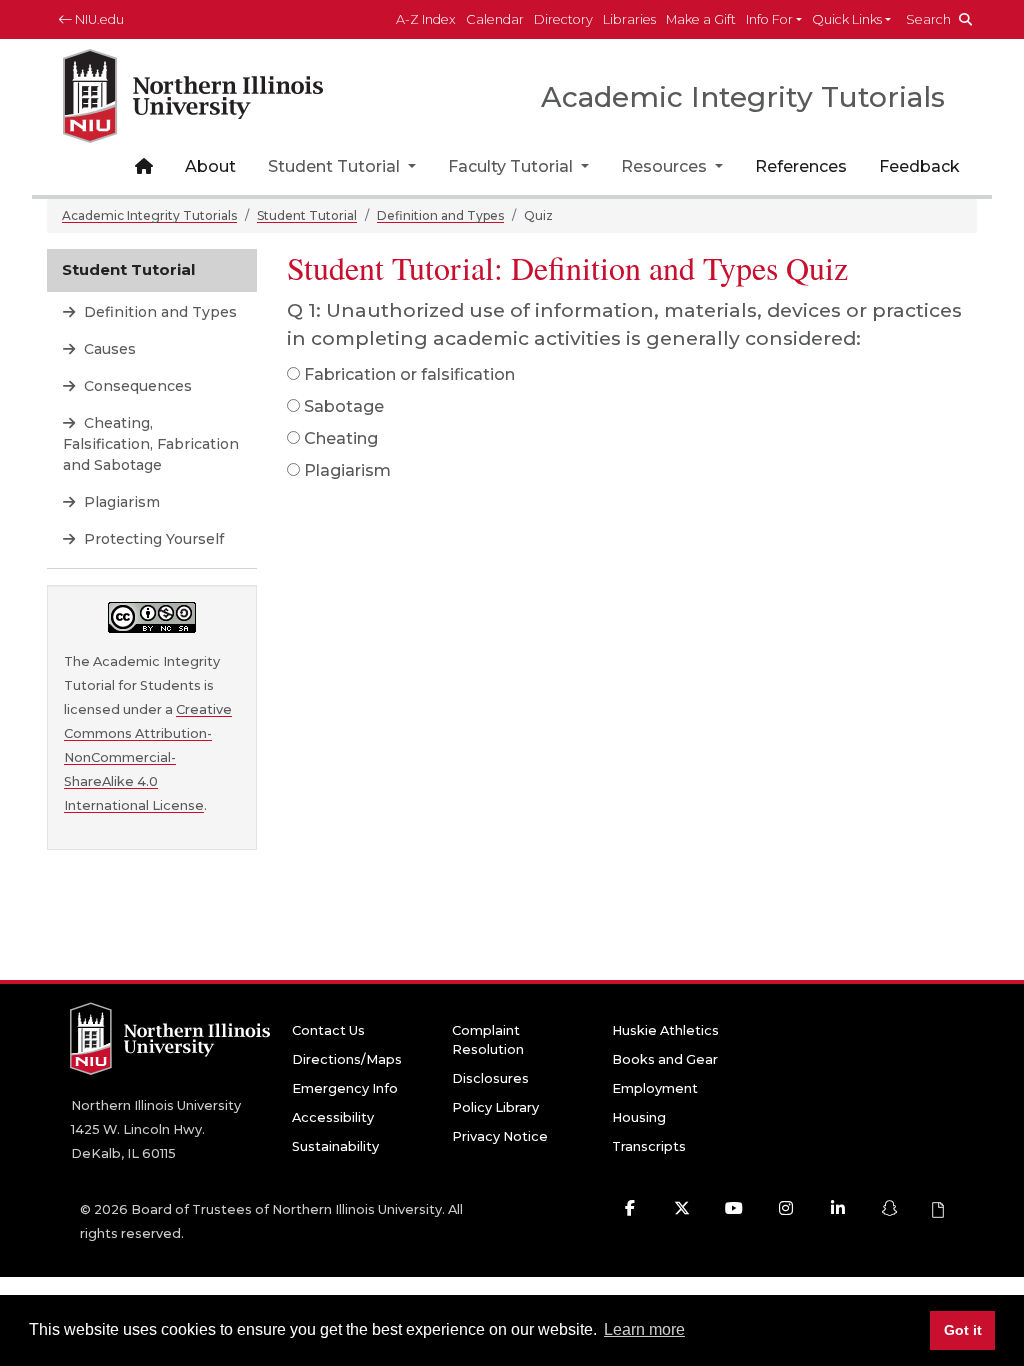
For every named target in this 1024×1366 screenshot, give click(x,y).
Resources (666, 166)
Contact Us (328, 1030)
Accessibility (333, 1117)
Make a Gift (701, 19)
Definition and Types (440, 215)
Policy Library (495, 1107)
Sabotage (344, 406)
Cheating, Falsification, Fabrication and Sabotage (151, 444)
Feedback (919, 166)
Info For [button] (769, 19)
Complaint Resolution (488, 1040)
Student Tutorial (336, 166)
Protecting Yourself (152, 539)
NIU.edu (98, 19)
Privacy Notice (500, 1136)
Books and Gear (665, 1059)
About (210, 166)
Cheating (341, 438)
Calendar (495, 19)
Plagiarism (347, 470)
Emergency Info (345, 1088)
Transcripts (649, 1146)
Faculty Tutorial (512, 166)
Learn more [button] (644, 1329)
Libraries (629, 19)
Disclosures (490, 1078)
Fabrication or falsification (409, 374)
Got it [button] (963, 1330)
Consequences (136, 386)
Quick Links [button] (847, 19)
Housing (639, 1117)
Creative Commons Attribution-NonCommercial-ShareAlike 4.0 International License (148, 757)
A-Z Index (426, 19)
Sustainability (335, 1146)
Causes (108, 349)
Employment (655, 1088)
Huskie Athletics (665, 1030)
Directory (563, 19)
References (801, 166)
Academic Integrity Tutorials (149, 215)
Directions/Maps (347, 1059)
